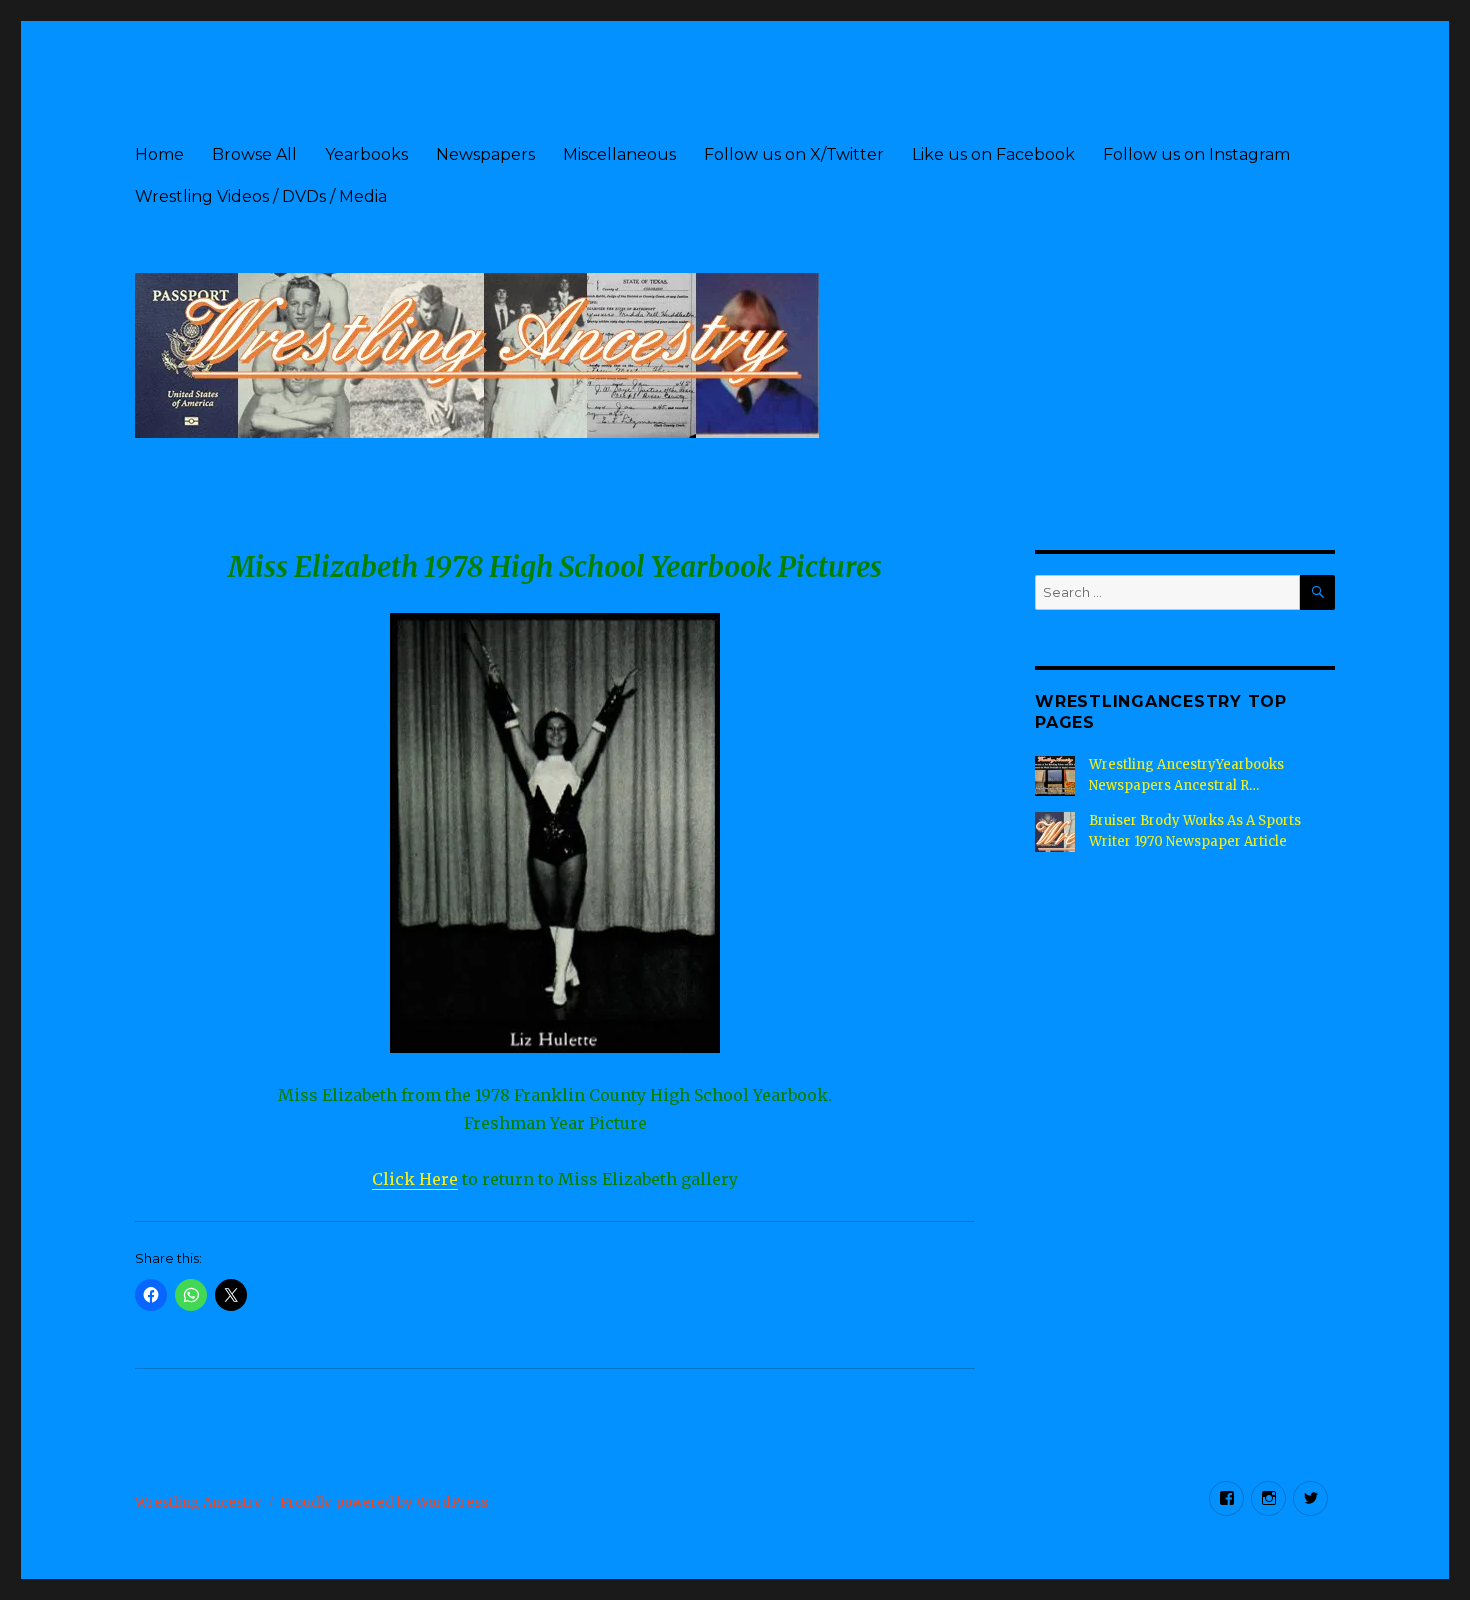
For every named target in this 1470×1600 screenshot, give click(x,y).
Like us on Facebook (993, 154)
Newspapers (485, 154)
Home (159, 154)
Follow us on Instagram (1196, 154)
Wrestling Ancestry (198, 1502)
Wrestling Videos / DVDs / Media (261, 196)
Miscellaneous (619, 154)
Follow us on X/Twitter (794, 154)
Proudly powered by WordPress (384, 1502)
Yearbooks (366, 154)
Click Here (415, 1179)
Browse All (254, 154)
